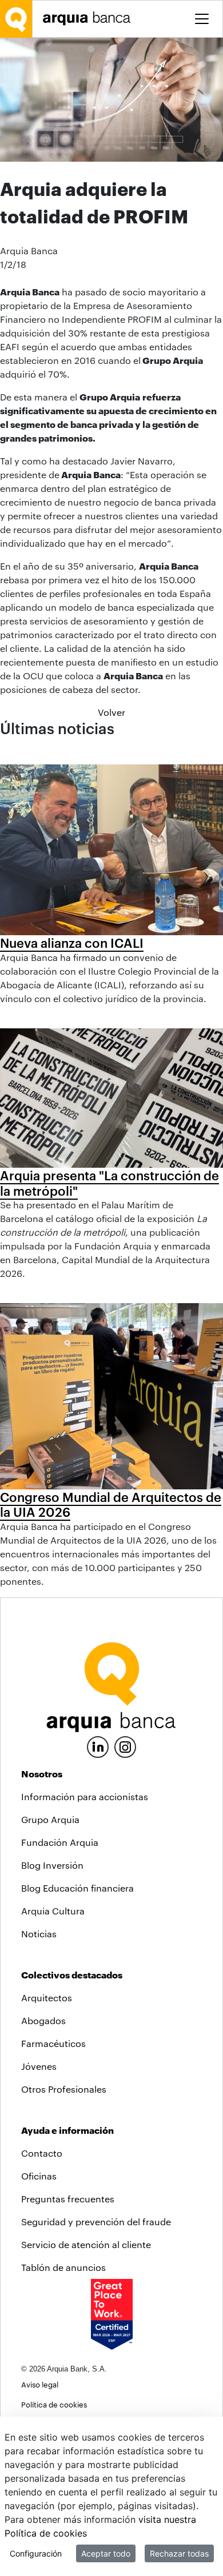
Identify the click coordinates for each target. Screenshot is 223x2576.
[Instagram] (125, 1746)
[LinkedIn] (98, 1746)
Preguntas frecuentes (68, 2199)
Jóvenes (39, 2066)
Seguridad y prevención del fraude (96, 2222)
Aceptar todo (106, 2553)
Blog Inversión (52, 1865)
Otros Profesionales (64, 2089)
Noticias (39, 1934)
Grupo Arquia (50, 1819)
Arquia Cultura (53, 1911)
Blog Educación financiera (77, 1888)
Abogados (43, 2020)
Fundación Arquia (60, 1842)
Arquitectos (47, 1998)
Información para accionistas (85, 1796)
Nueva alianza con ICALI (72, 943)
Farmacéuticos (53, 2043)
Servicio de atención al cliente (86, 2244)
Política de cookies (54, 2404)
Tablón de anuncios (63, 2267)
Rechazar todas (179, 2553)
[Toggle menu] (202, 19)
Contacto (42, 2153)
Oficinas (39, 2176)
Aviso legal (40, 2384)
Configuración (36, 2553)
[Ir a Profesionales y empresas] (90, 19)
